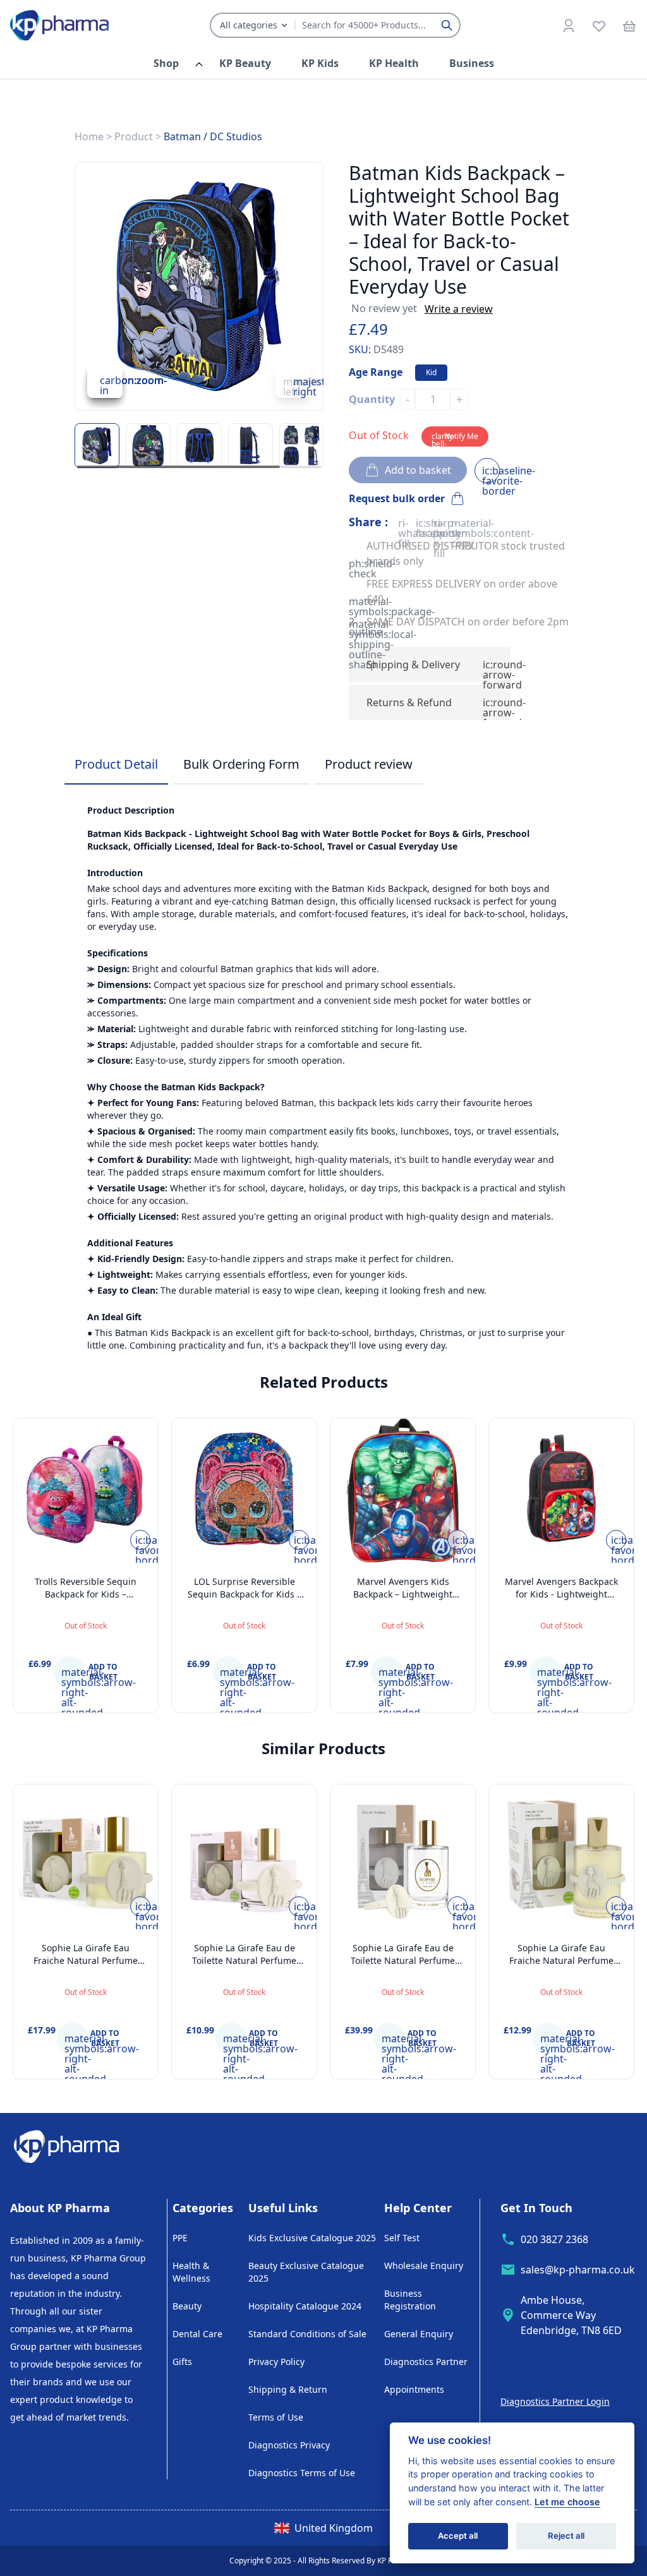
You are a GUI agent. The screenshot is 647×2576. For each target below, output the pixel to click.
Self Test (402, 2238)
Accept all (458, 2536)
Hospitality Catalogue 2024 (305, 2306)
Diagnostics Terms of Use (302, 2473)
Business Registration (410, 2300)
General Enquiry (419, 2334)
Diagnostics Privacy (289, 2445)
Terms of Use (276, 2417)
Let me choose (567, 2502)
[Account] (569, 25)
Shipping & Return (288, 2389)
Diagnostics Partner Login (555, 2401)
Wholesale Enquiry (424, 2266)
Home (89, 136)
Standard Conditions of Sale (307, 2334)
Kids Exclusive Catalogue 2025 (312, 2238)
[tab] (116, 765)
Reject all (566, 2536)
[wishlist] (599, 25)
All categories (249, 25)
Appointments (414, 2389)
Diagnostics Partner (426, 2362)
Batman (182, 136)
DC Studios (236, 136)
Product (134, 136)
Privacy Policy (276, 2362)
